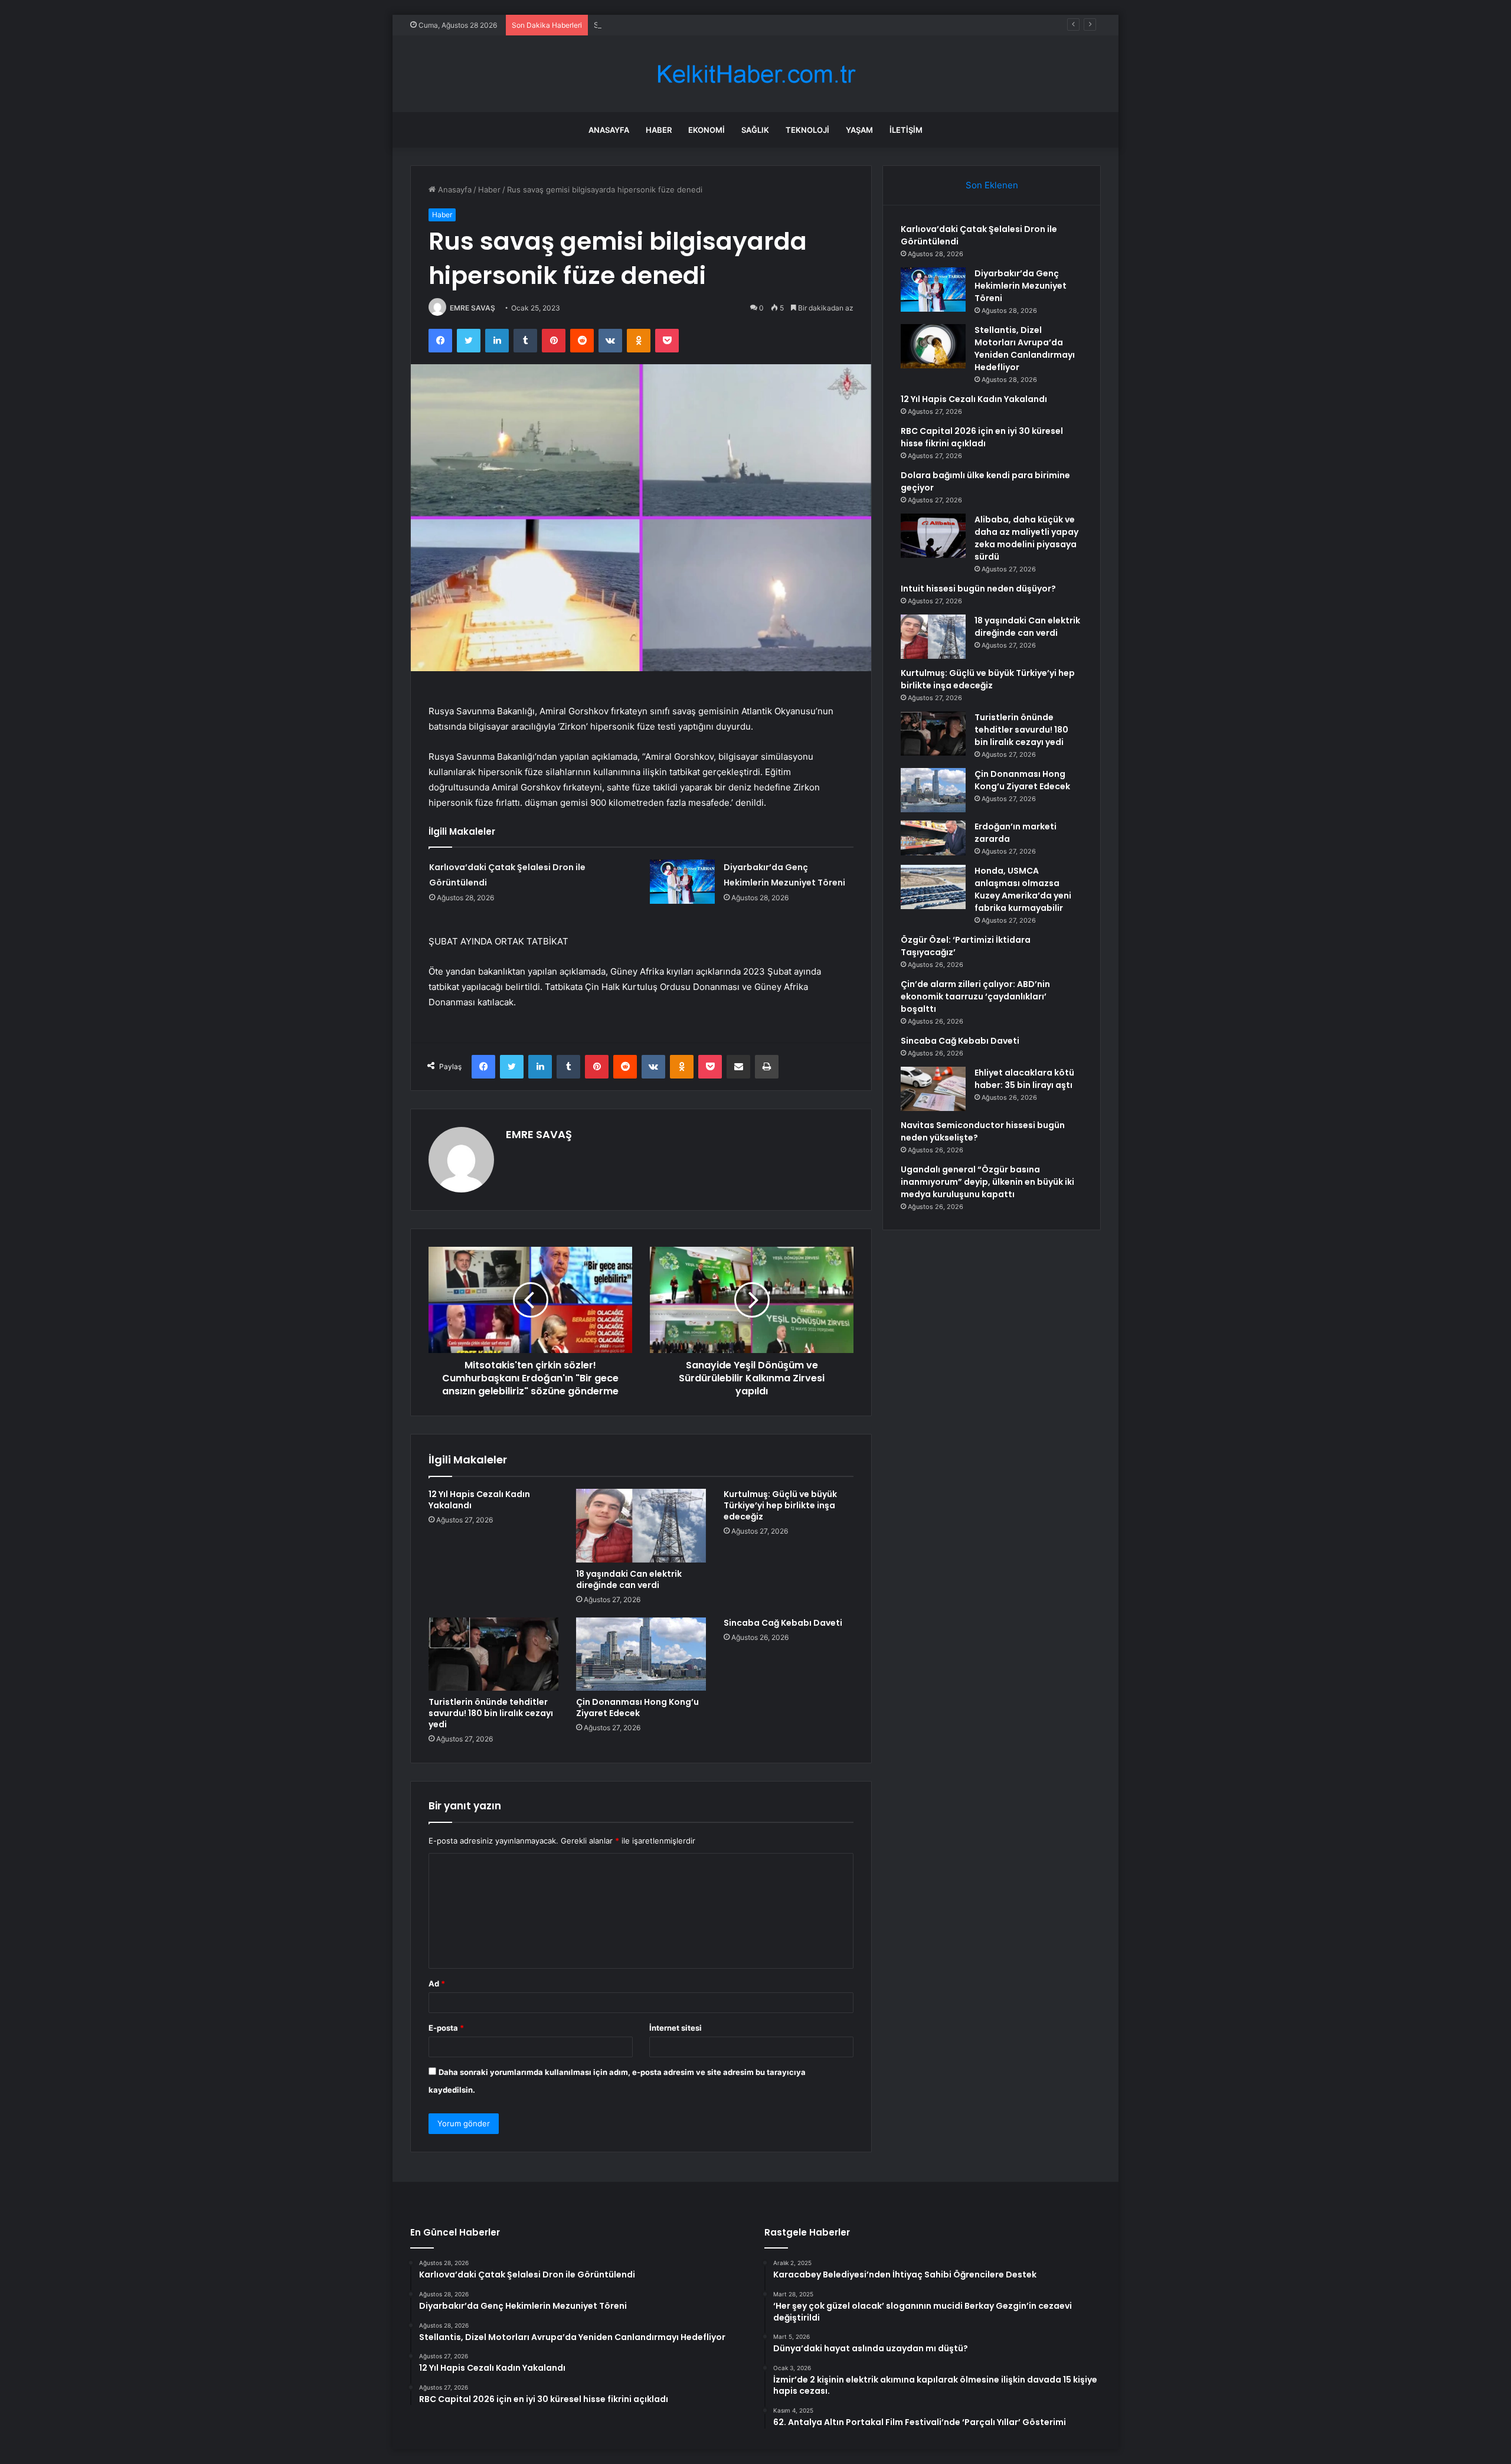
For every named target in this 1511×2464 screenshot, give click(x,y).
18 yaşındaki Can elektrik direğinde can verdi (629, 1579)
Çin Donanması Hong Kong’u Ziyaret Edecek (637, 1708)
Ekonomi (707, 130)
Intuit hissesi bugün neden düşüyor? (978, 589)
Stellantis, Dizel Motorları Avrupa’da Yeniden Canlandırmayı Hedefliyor (721, 25)
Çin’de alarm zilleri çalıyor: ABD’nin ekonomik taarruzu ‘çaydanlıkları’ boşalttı (975, 996)
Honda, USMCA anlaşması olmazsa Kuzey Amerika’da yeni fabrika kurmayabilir (1023, 889)
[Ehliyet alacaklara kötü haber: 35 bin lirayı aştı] (933, 1089)
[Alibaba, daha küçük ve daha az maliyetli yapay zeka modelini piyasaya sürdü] (933, 536)
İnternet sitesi (676, 2028)
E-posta (446, 2028)
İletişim (906, 130)
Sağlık (755, 130)
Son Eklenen (992, 185)
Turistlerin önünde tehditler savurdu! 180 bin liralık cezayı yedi (491, 1713)
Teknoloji (807, 130)
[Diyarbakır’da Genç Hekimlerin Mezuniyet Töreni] (682, 882)
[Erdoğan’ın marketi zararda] (933, 838)
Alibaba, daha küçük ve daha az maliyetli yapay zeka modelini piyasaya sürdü (1026, 538)
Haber (659, 130)
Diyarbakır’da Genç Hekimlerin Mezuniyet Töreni (1021, 286)
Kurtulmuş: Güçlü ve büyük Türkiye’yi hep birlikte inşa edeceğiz (780, 1505)
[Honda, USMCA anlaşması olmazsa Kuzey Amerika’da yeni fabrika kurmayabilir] (933, 887)
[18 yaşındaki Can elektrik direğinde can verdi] (641, 1525)
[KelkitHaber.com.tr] (755, 74)
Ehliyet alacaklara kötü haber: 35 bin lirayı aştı (1024, 1079)
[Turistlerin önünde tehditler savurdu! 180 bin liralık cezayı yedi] (493, 1654)
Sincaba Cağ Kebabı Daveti (783, 1623)
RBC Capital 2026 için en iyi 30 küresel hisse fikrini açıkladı (982, 437)
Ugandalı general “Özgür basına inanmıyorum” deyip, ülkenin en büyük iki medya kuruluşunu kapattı (987, 1182)
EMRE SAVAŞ (472, 308)
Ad (437, 1983)
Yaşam (859, 130)
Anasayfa (609, 130)
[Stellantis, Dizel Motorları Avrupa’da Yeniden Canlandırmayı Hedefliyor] (933, 346)
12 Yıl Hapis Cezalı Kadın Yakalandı (479, 1500)
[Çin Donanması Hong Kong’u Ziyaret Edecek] (641, 1654)
